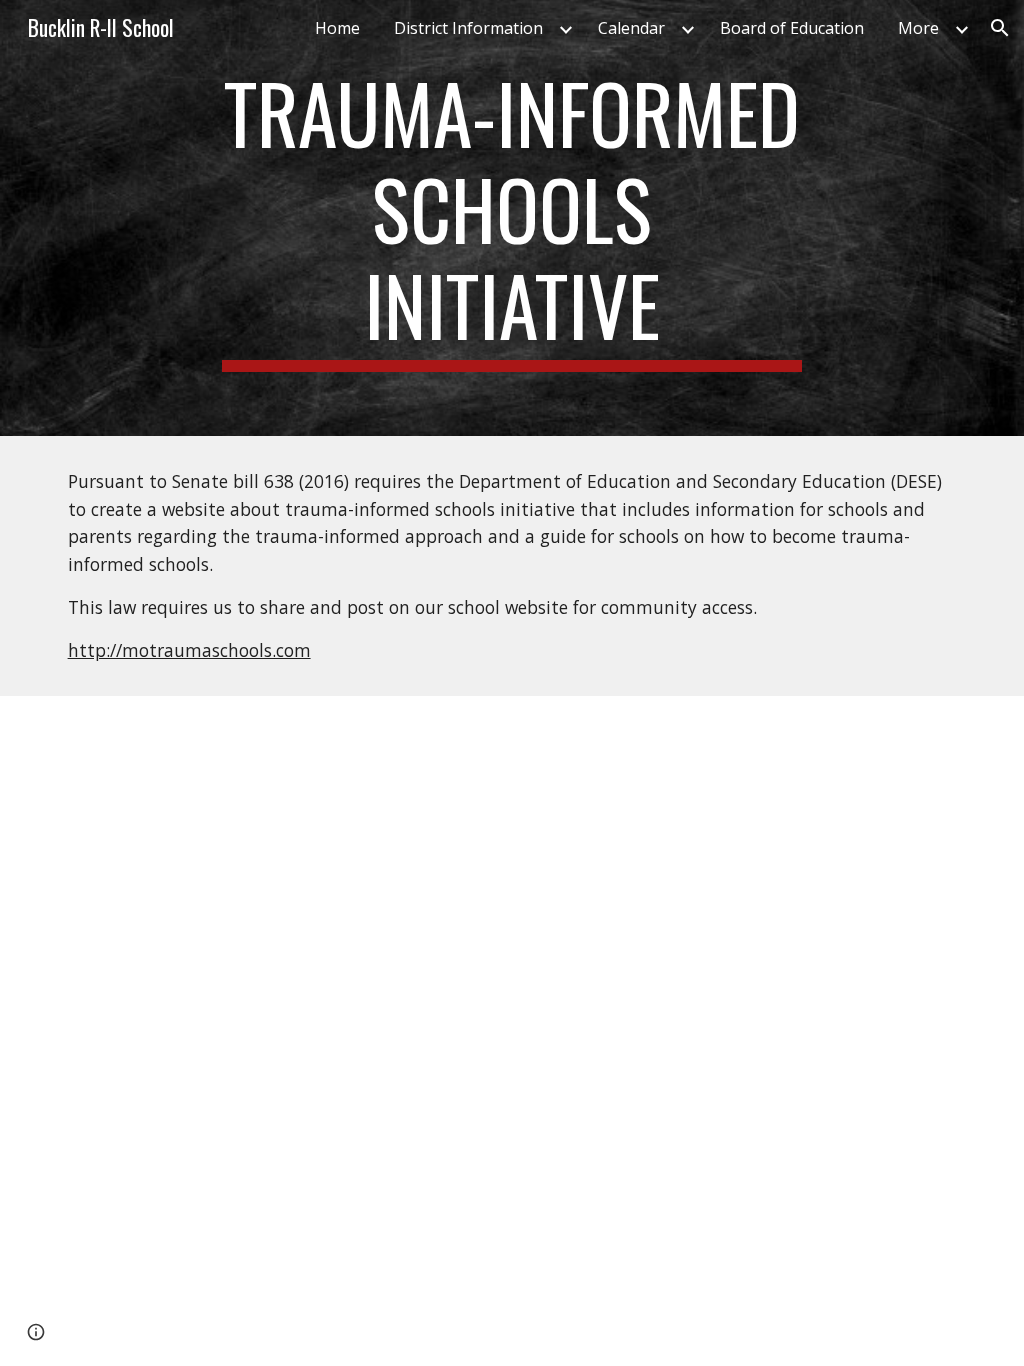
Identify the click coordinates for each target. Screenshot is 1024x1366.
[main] (511, 218)
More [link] (918, 28)
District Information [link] (468, 28)
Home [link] (337, 28)
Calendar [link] (631, 28)
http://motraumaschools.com (189, 650)
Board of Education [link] (792, 28)
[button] (1000, 28)
